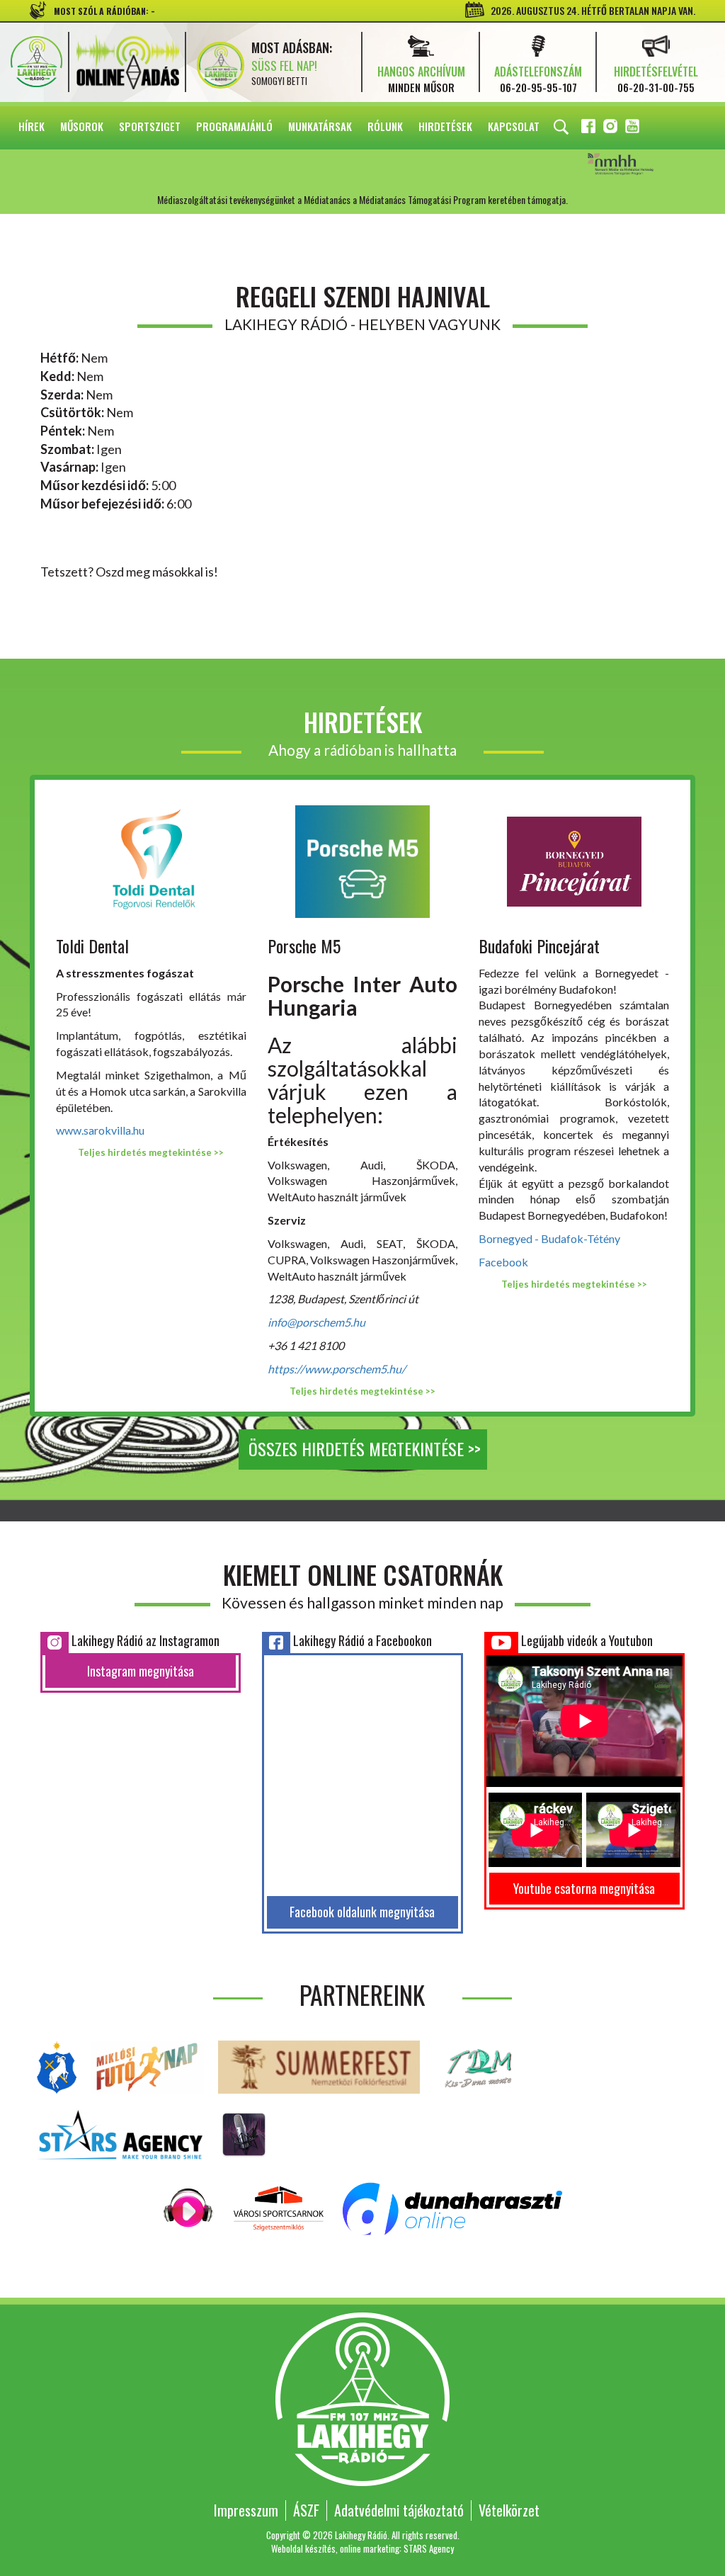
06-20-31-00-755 (656, 87)
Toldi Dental (92, 946)
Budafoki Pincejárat (539, 946)
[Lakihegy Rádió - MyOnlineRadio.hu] (244, 2133)
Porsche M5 (304, 946)
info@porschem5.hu (316, 1322)
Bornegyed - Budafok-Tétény (549, 1238)
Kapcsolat (514, 126)
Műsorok (82, 126)
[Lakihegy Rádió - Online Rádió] (189, 2207)
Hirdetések (445, 126)
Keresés (561, 127)
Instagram (612, 128)
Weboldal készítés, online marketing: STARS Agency (362, 2548)
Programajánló (234, 126)
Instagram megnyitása (141, 1671)
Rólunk (385, 126)
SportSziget (150, 126)
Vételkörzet (509, 2510)
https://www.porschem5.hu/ (337, 1369)
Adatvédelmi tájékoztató (399, 2510)
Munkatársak (320, 126)
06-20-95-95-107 (538, 87)
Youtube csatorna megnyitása (584, 1888)
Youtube (634, 128)
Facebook (590, 128)
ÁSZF (306, 2510)
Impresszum (246, 2510)
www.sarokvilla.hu (100, 1130)
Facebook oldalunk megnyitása (362, 1912)
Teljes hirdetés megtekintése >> (151, 1152)
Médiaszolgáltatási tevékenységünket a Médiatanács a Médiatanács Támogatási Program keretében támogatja (640, 165)
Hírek (32, 126)
